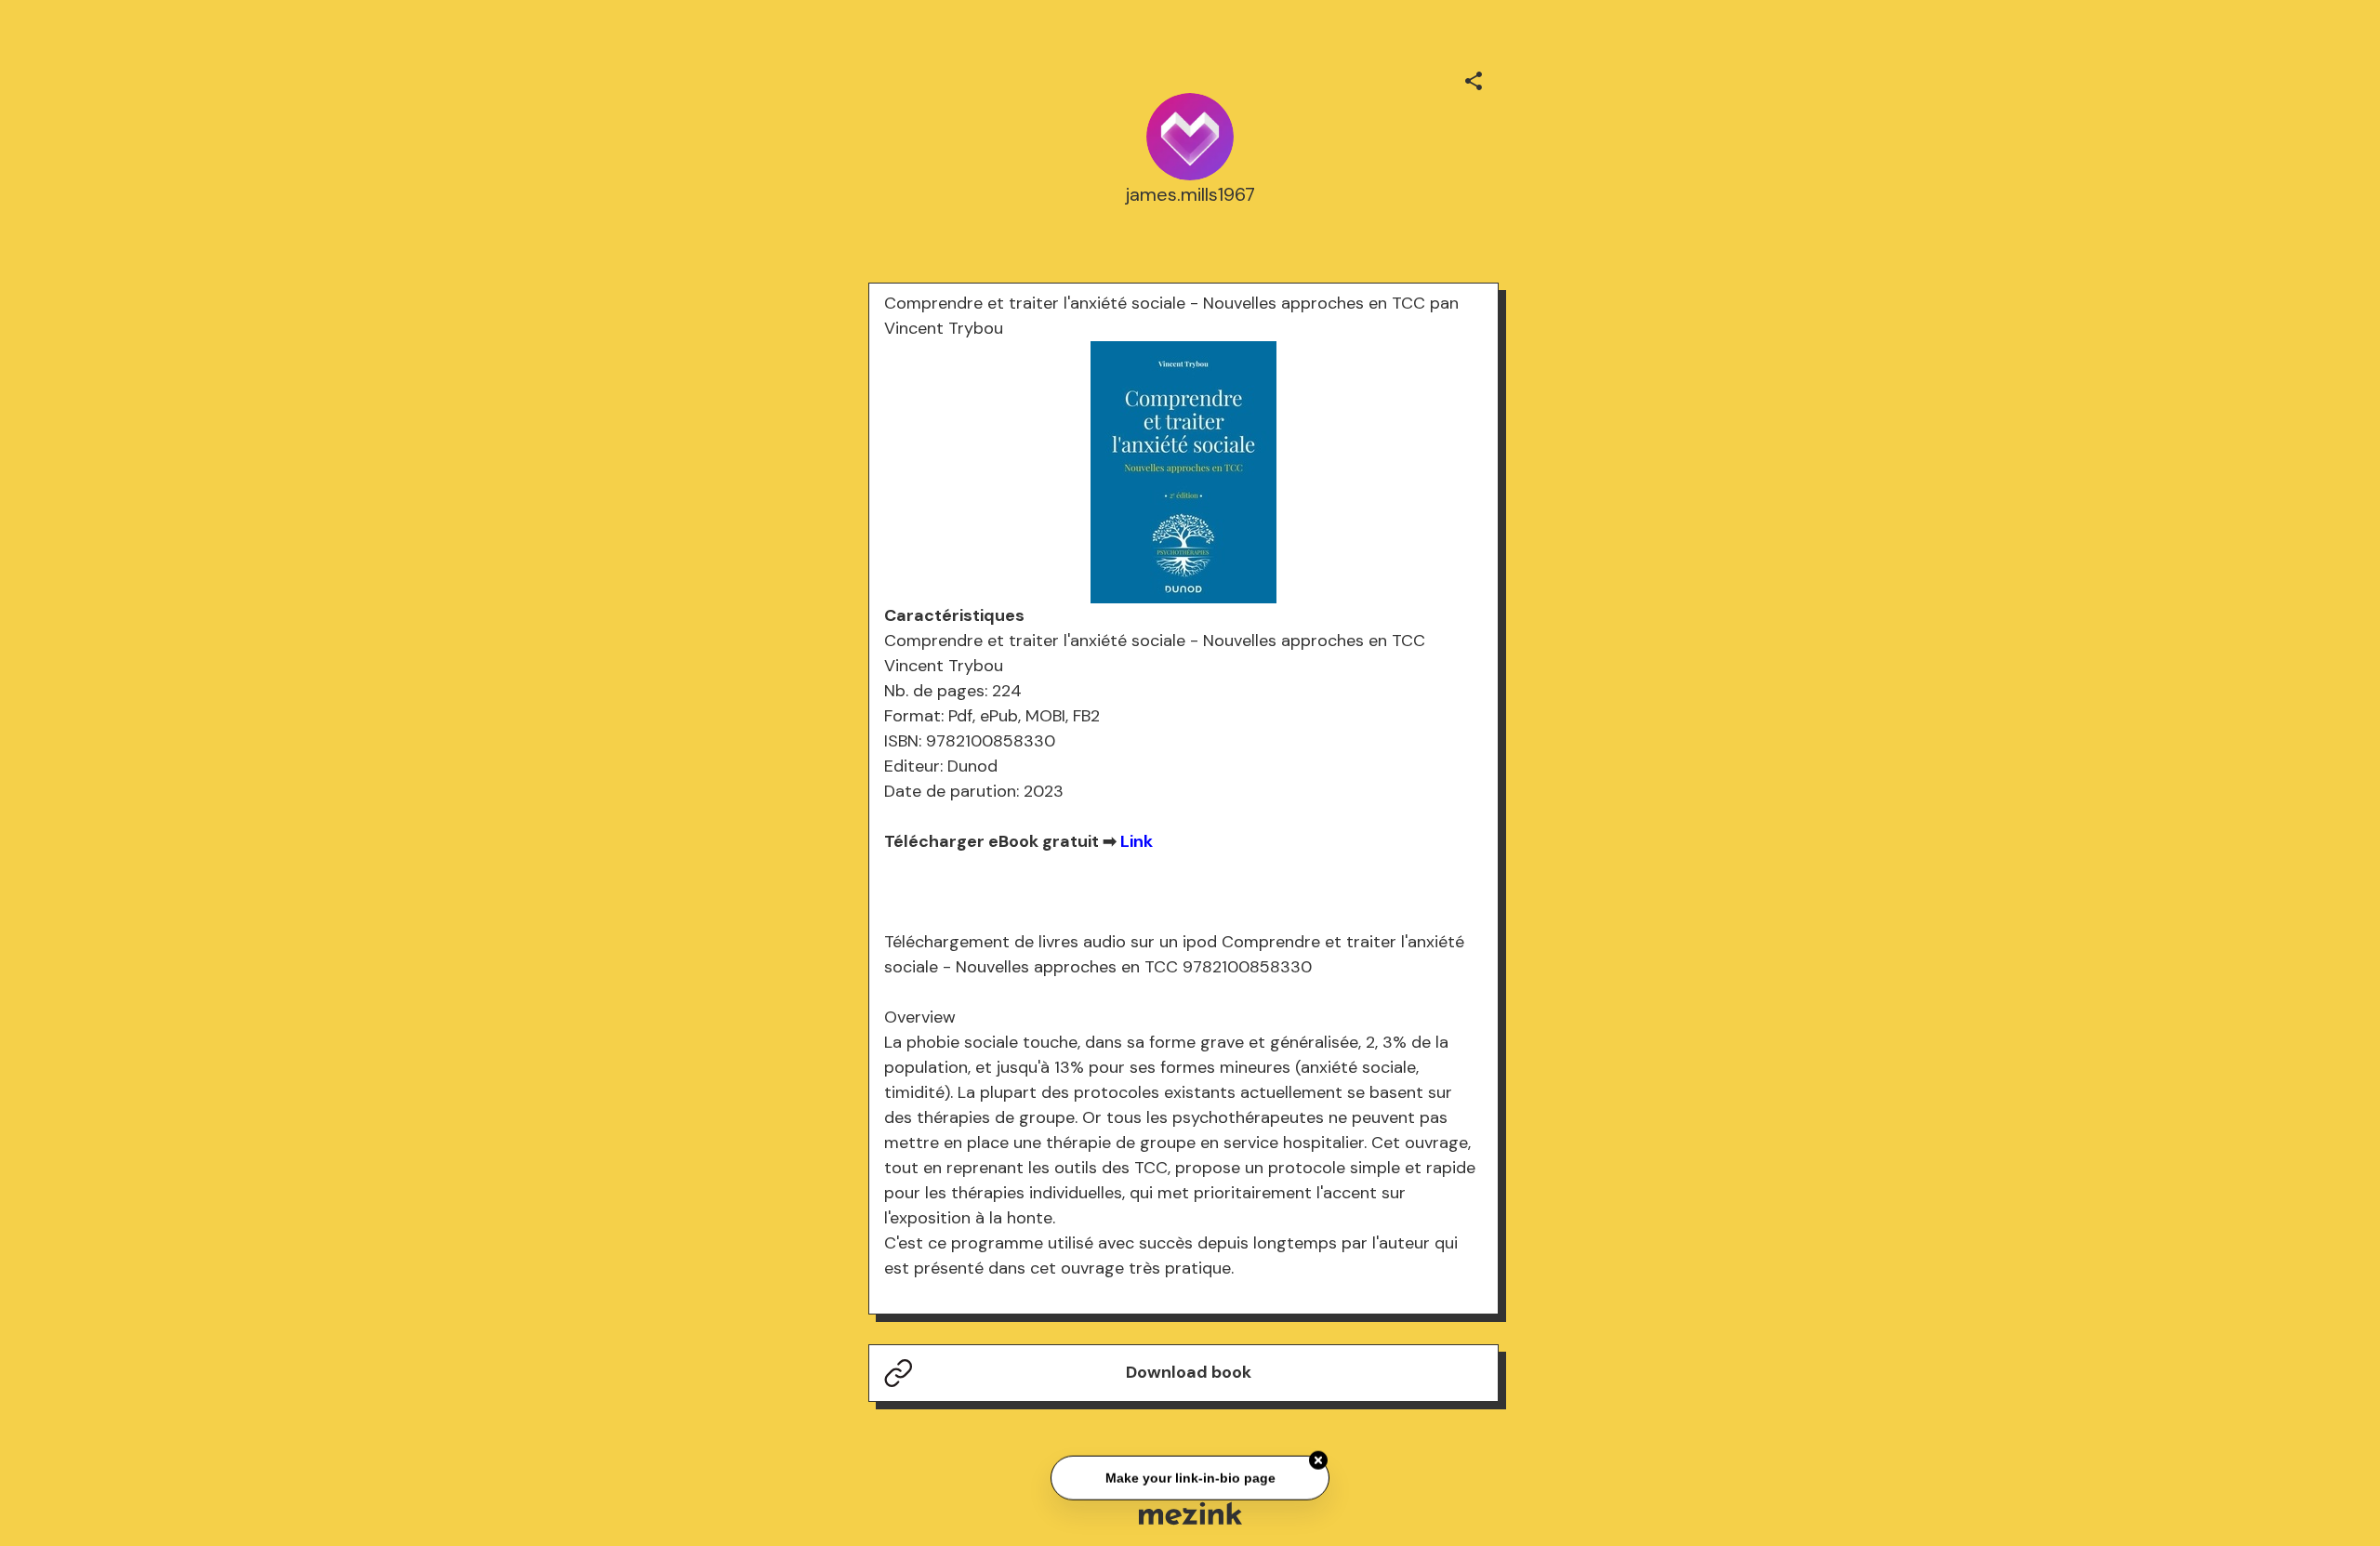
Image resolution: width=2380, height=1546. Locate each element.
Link (1137, 841)
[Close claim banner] (1318, 1458)
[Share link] (1474, 78)
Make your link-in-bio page (1190, 1475)
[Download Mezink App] (1190, 1513)
